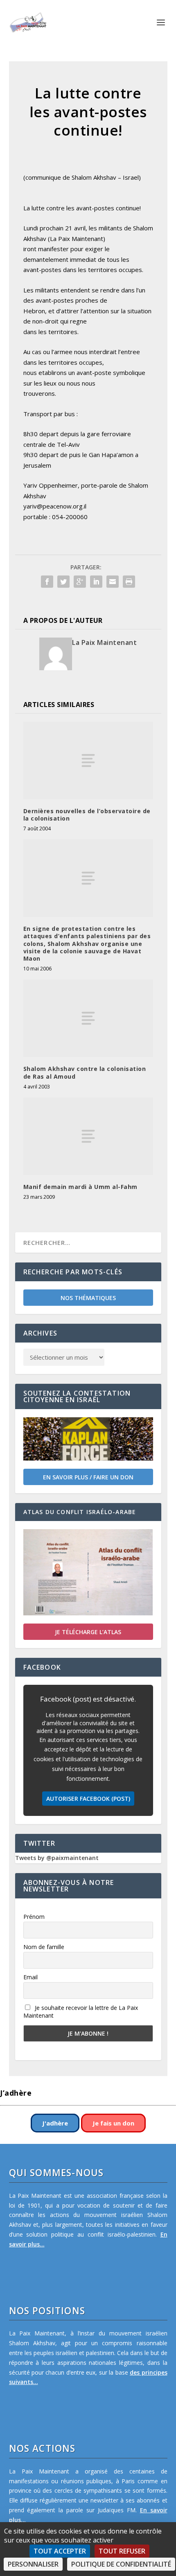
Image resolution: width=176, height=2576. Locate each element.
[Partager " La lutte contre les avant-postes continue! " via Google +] (80, 582)
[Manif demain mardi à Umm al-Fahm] (88, 1136)
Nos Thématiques (88, 1298)
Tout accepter (60, 2551)
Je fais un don (113, 2123)
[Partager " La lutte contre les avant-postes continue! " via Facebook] (47, 582)
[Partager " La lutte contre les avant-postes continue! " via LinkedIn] (96, 582)
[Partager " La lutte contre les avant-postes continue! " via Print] (129, 582)
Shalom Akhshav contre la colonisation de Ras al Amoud (85, 1072)
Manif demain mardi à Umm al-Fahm (80, 1187)
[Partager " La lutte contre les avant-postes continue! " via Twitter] (63, 582)
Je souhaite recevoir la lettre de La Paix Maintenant (81, 2012)
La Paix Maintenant (104, 642)
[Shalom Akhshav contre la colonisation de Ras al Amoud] (88, 1018)
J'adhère (55, 2123)
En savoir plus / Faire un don (88, 1477)
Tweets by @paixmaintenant (57, 1858)
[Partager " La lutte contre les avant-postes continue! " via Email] (113, 582)
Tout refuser (122, 2551)
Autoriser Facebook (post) (88, 1799)
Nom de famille (44, 1947)
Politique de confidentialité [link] (121, 2564)
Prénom (34, 1917)
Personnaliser (33, 2564)
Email (30, 1977)
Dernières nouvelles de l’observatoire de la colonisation (87, 815)
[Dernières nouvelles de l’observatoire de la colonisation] (88, 761)
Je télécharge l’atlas (88, 1632)
